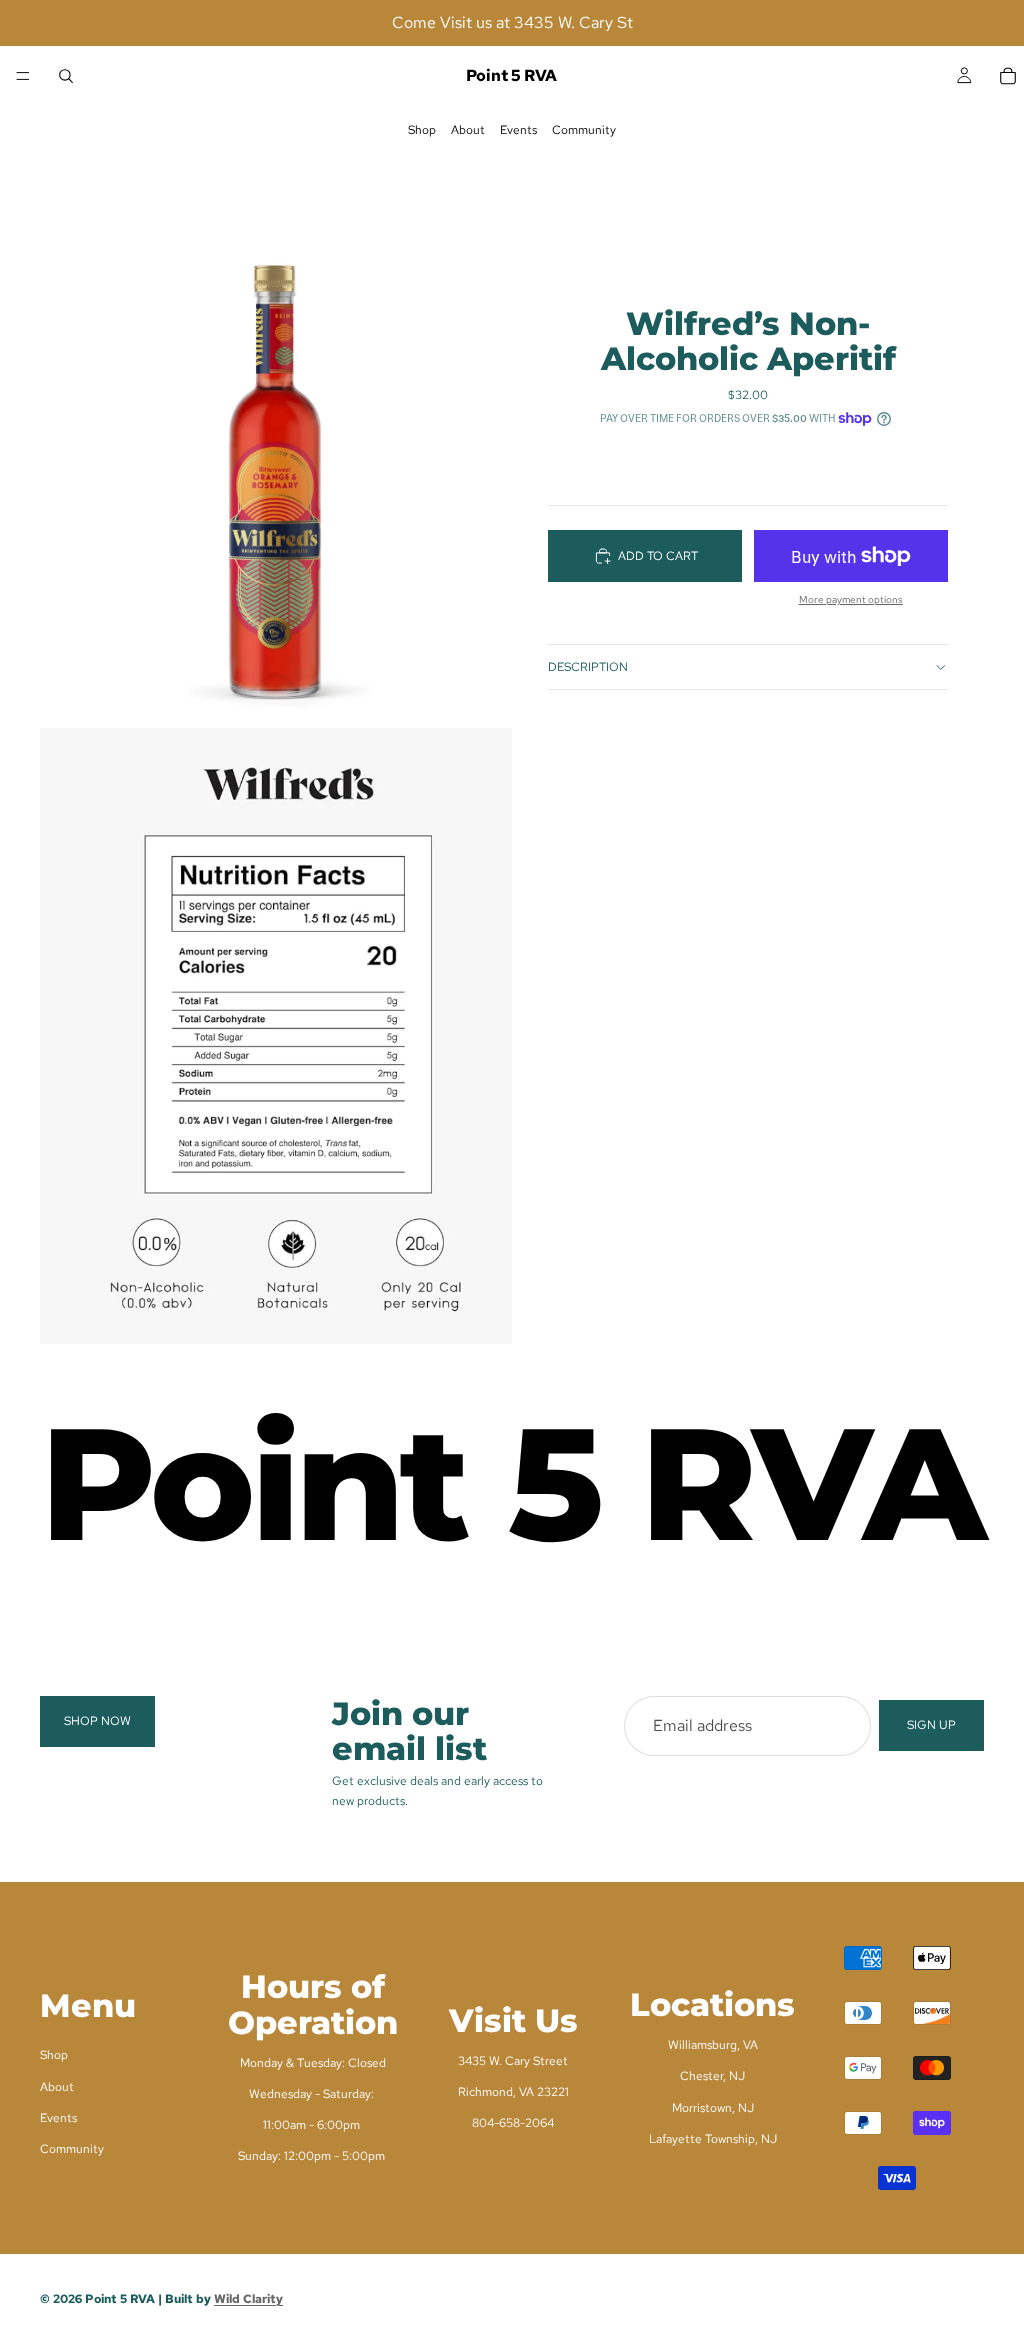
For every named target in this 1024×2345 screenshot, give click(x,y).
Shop (422, 130)
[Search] (66, 76)
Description (588, 667)
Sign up (931, 1725)
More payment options (851, 599)
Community (584, 130)
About (468, 130)
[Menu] (23, 76)
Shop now (97, 1721)
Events (518, 130)
